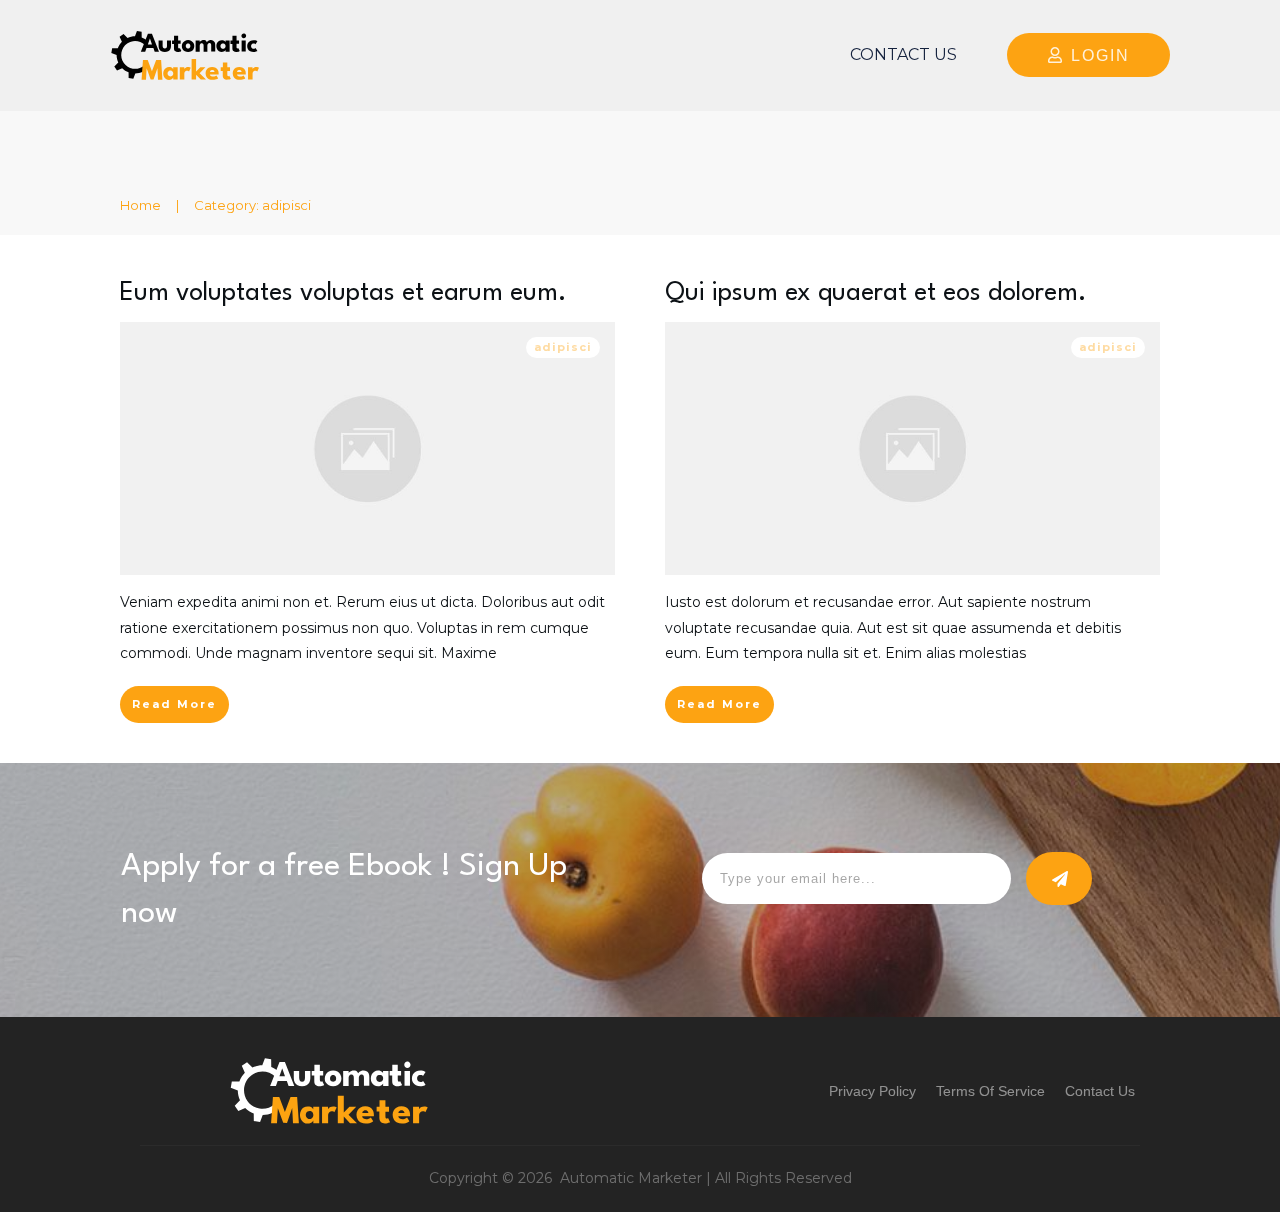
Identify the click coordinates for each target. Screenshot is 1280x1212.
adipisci (563, 347)
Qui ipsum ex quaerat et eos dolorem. (876, 293)
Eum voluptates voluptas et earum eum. (343, 293)
